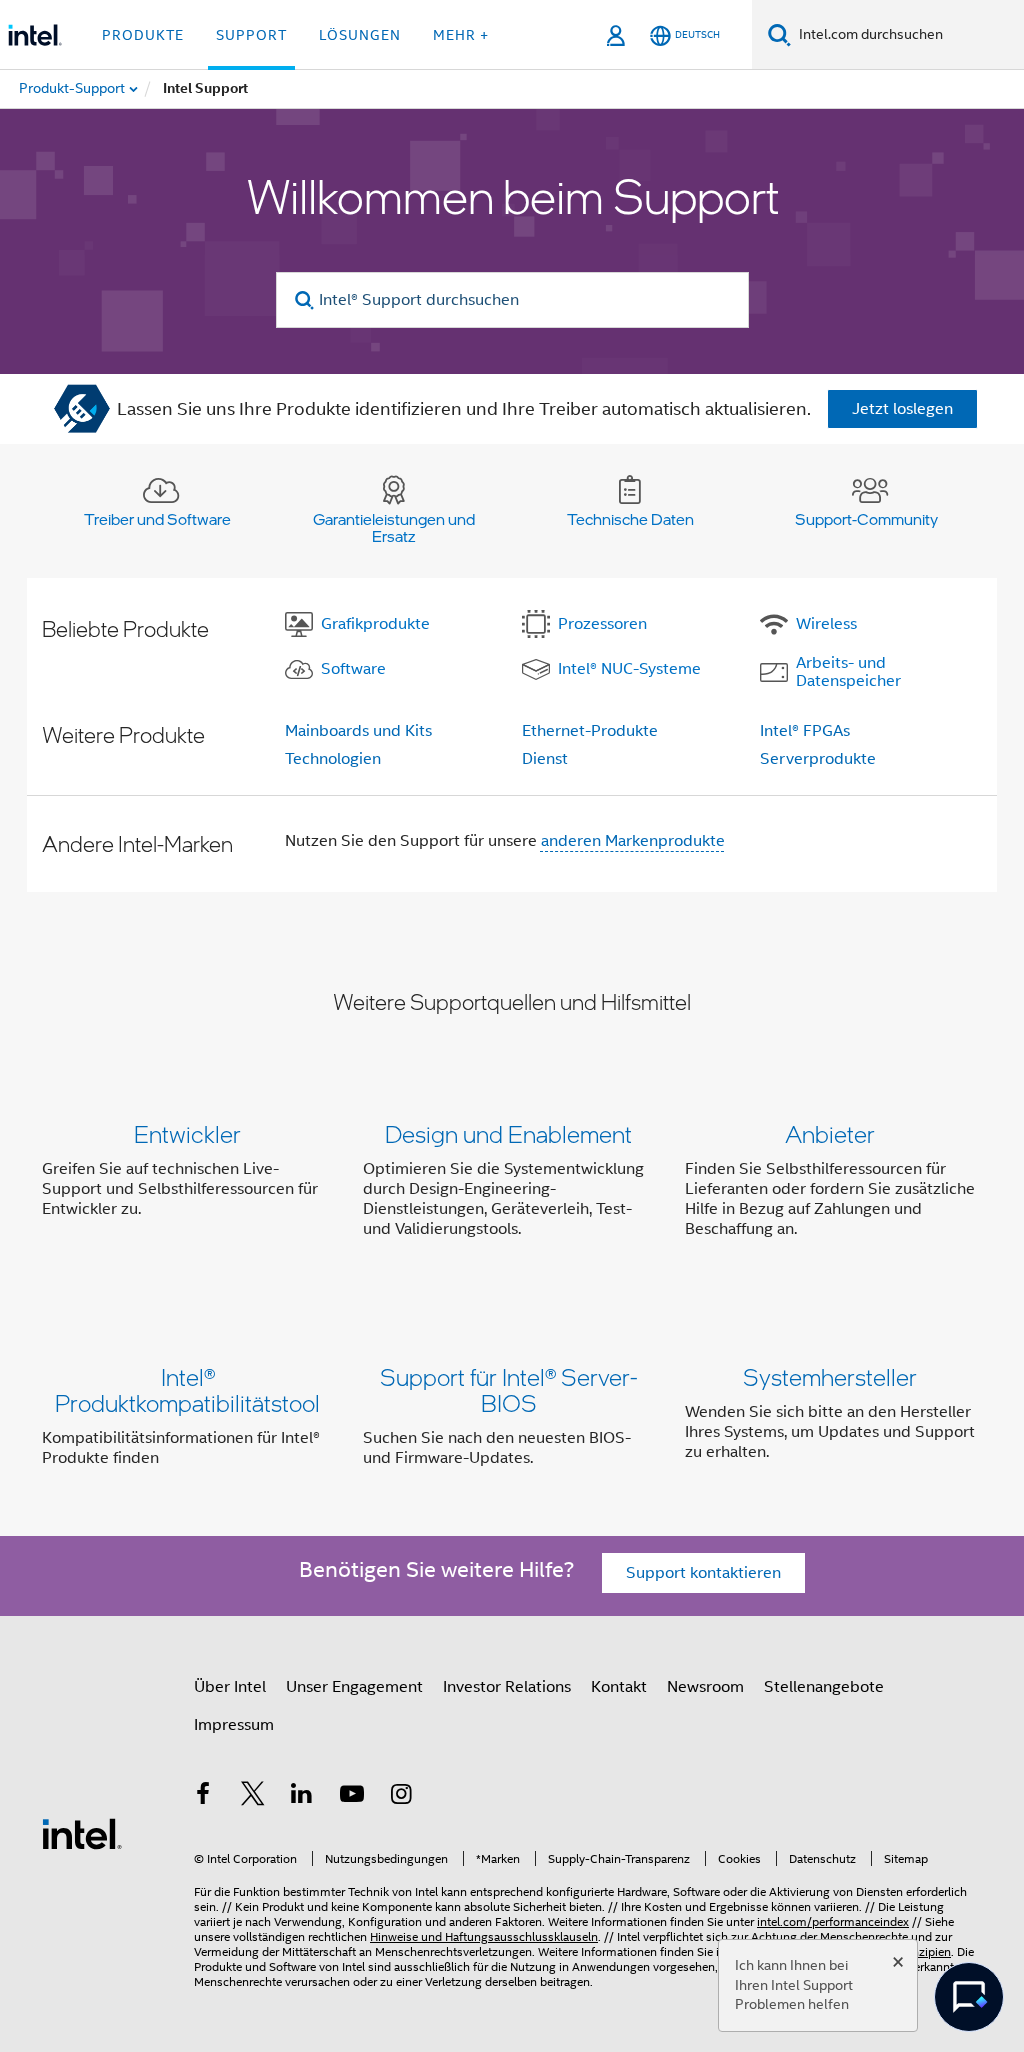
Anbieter (830, 1133)
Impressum (234, 1725)
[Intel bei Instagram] (401, 1797)
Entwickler (187, 1133)
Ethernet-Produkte (590, 731)
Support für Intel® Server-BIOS (509, 1389)
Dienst (545, 759)
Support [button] (251, 35)
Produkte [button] (143, 35)
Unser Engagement (354, 1687)
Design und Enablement (508, 1133)
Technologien (333, 759)
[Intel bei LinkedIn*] (302, 1797)
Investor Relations (507, 1687)
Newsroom (705, 1687)
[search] (305, 300)
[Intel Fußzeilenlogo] (82, 1833)
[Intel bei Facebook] (203, 1797)
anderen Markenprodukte (633, 841)
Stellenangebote (824, 1687)
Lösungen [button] (360, 35)
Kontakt (619, 1687)
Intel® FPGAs (805, 731)
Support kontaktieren (703, 1573)
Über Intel (230, 1687)
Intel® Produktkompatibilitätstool (187, 1389)
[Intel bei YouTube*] (352, 1797)
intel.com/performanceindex (833, 1921)
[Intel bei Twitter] (253, 1797)
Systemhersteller (830, 1376)
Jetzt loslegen (902, 409)
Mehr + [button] (461, 35)
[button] (512, 1185)
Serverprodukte (818, 759)
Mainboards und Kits (358, 731)
